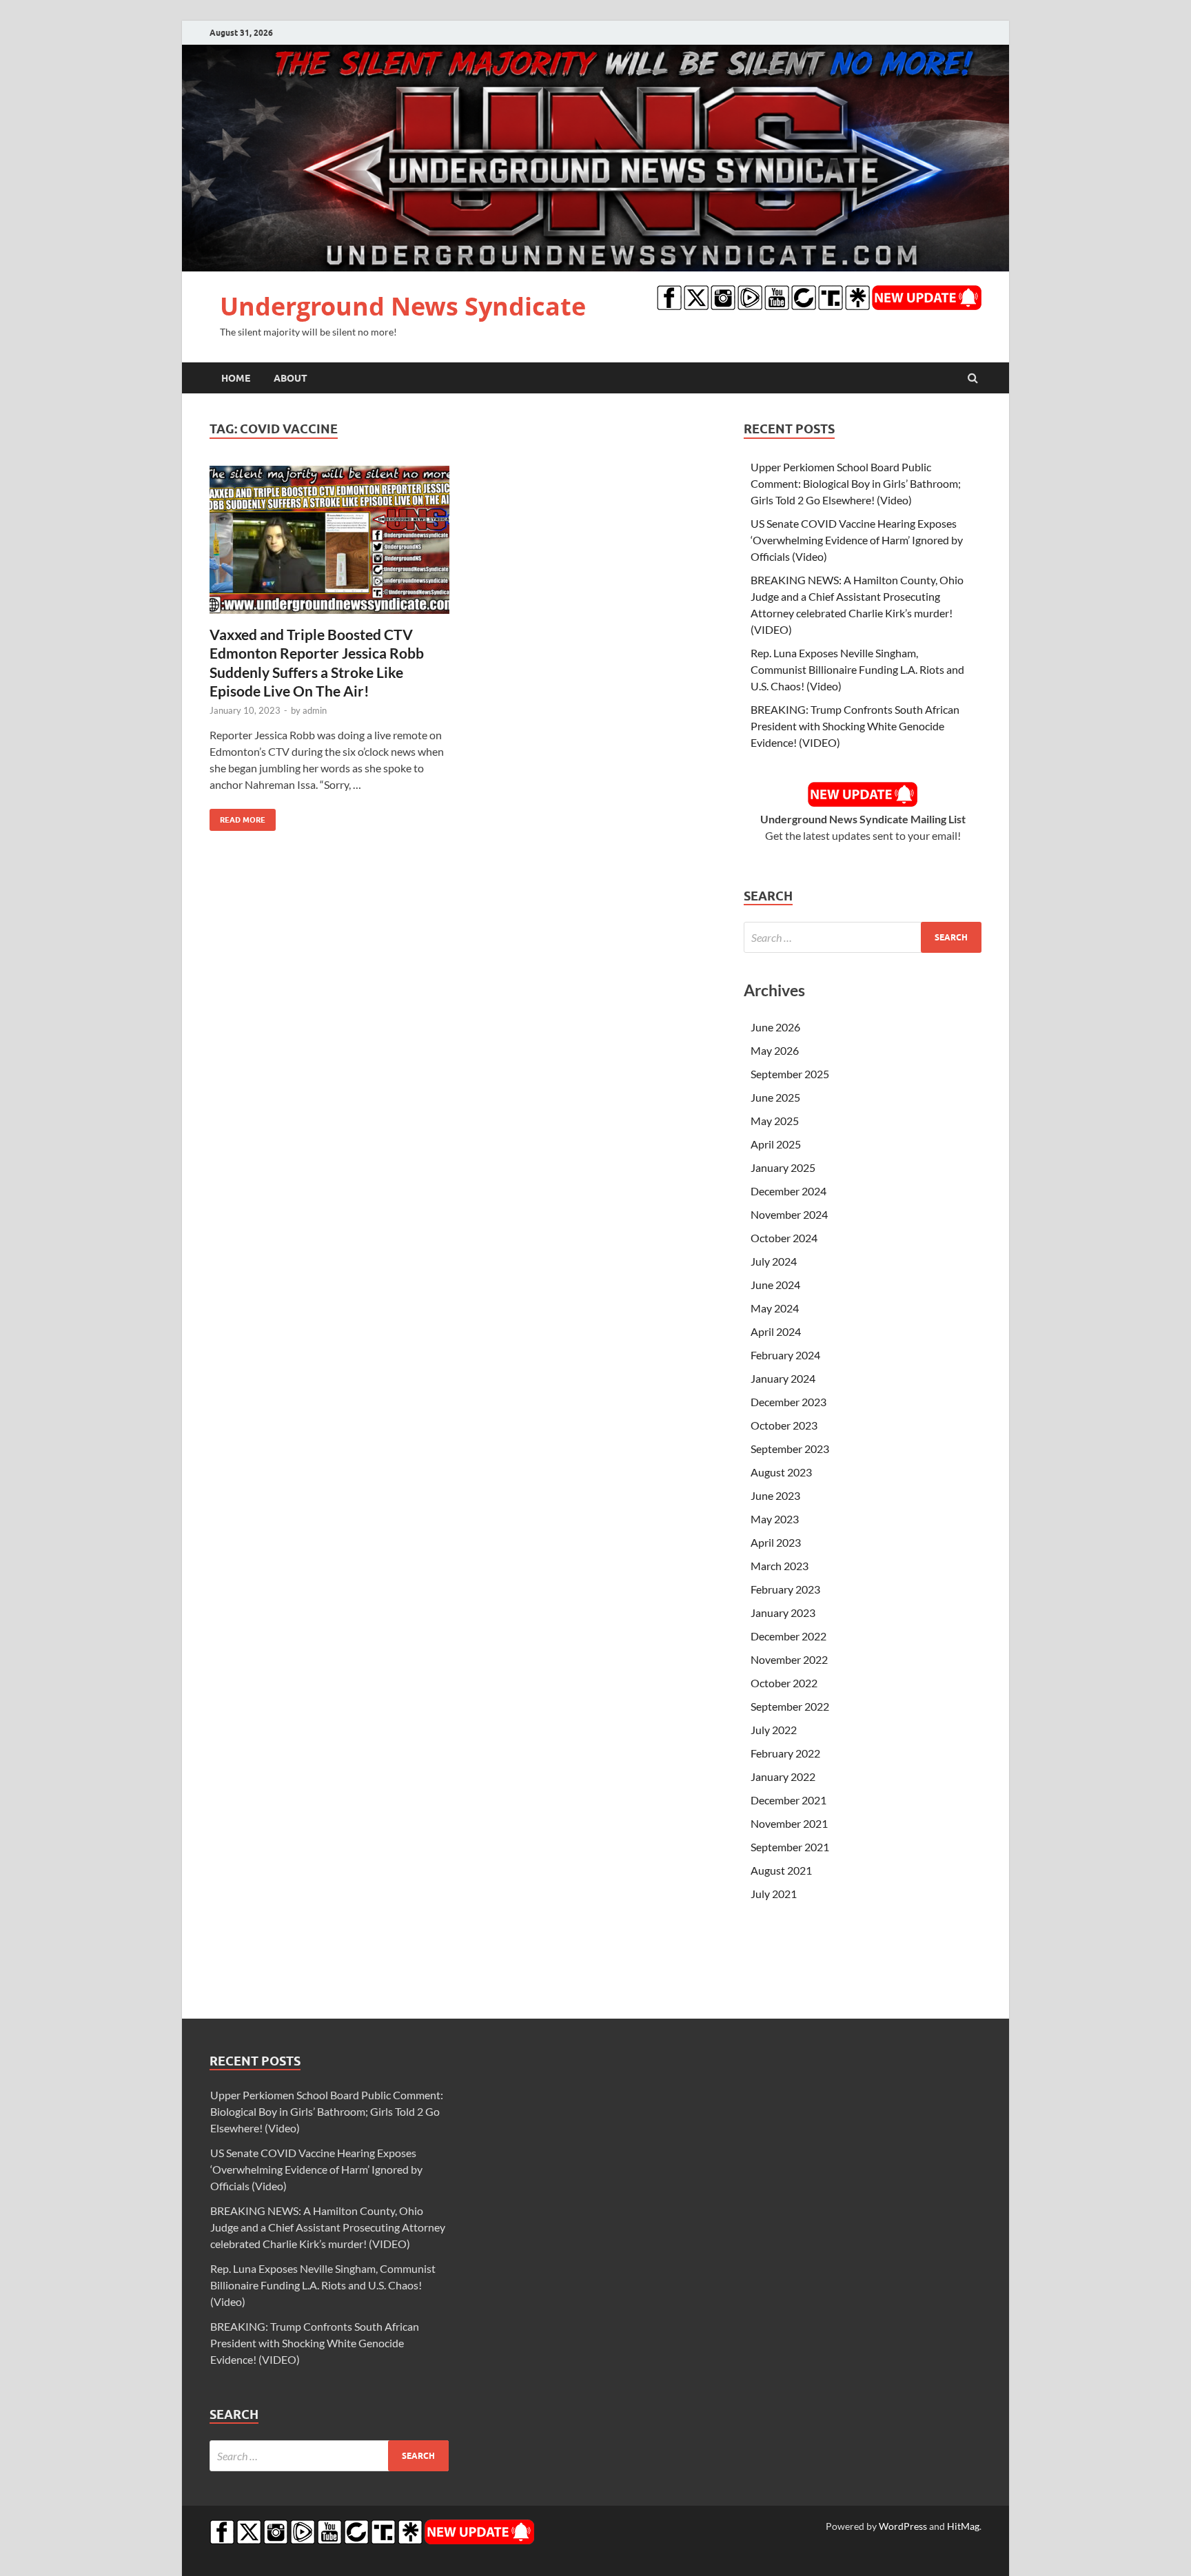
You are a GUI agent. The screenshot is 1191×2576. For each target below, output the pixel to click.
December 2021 (788, 1800)
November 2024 (789, 1214)
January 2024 (783, 1378)
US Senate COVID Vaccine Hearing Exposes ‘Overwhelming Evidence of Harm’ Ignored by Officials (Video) (857, 540)
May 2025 (775, 1121)
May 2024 (775, 1308)
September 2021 (790, 1847)
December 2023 (788, 1402)
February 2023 (785, 1589)
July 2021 (774, 1894)
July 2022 (774, 1730)
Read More (237, 817)
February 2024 (785, 1355)
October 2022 (784, 1683)
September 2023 (790, 1449)
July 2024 (774, 1261)
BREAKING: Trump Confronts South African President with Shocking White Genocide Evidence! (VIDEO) (855, 726)
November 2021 (789, 1823)
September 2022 (790, 1706)
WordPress (903, 2526)
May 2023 (775, 1519)
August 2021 (781, 1870)
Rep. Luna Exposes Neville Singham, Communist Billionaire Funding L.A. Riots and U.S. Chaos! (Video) (857, 669)
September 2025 (790, 1074)
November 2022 (789, 1659)
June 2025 (775, 1097)
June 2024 (775, 1285)
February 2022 (785, 1753)
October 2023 (784, 1425)
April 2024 (776, 1331)
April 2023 (776, 1542)
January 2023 (783, 1612)
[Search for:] (863, 937)
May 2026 (775, 1050)
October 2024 (784, 1238)
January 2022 (783, 1776)
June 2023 (775, 1495)
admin (315, 710)
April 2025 (776, 1144)
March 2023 (780, 1566)
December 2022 (788, 1636)
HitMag (963, 2526)
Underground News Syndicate (403, 306)
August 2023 (781, 1472)
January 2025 (783, 1167)
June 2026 (775, 1027)
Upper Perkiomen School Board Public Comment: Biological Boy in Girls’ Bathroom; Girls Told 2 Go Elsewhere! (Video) (856, 483)
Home (236, 378)
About (291, 378)
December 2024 (788, 1191)
